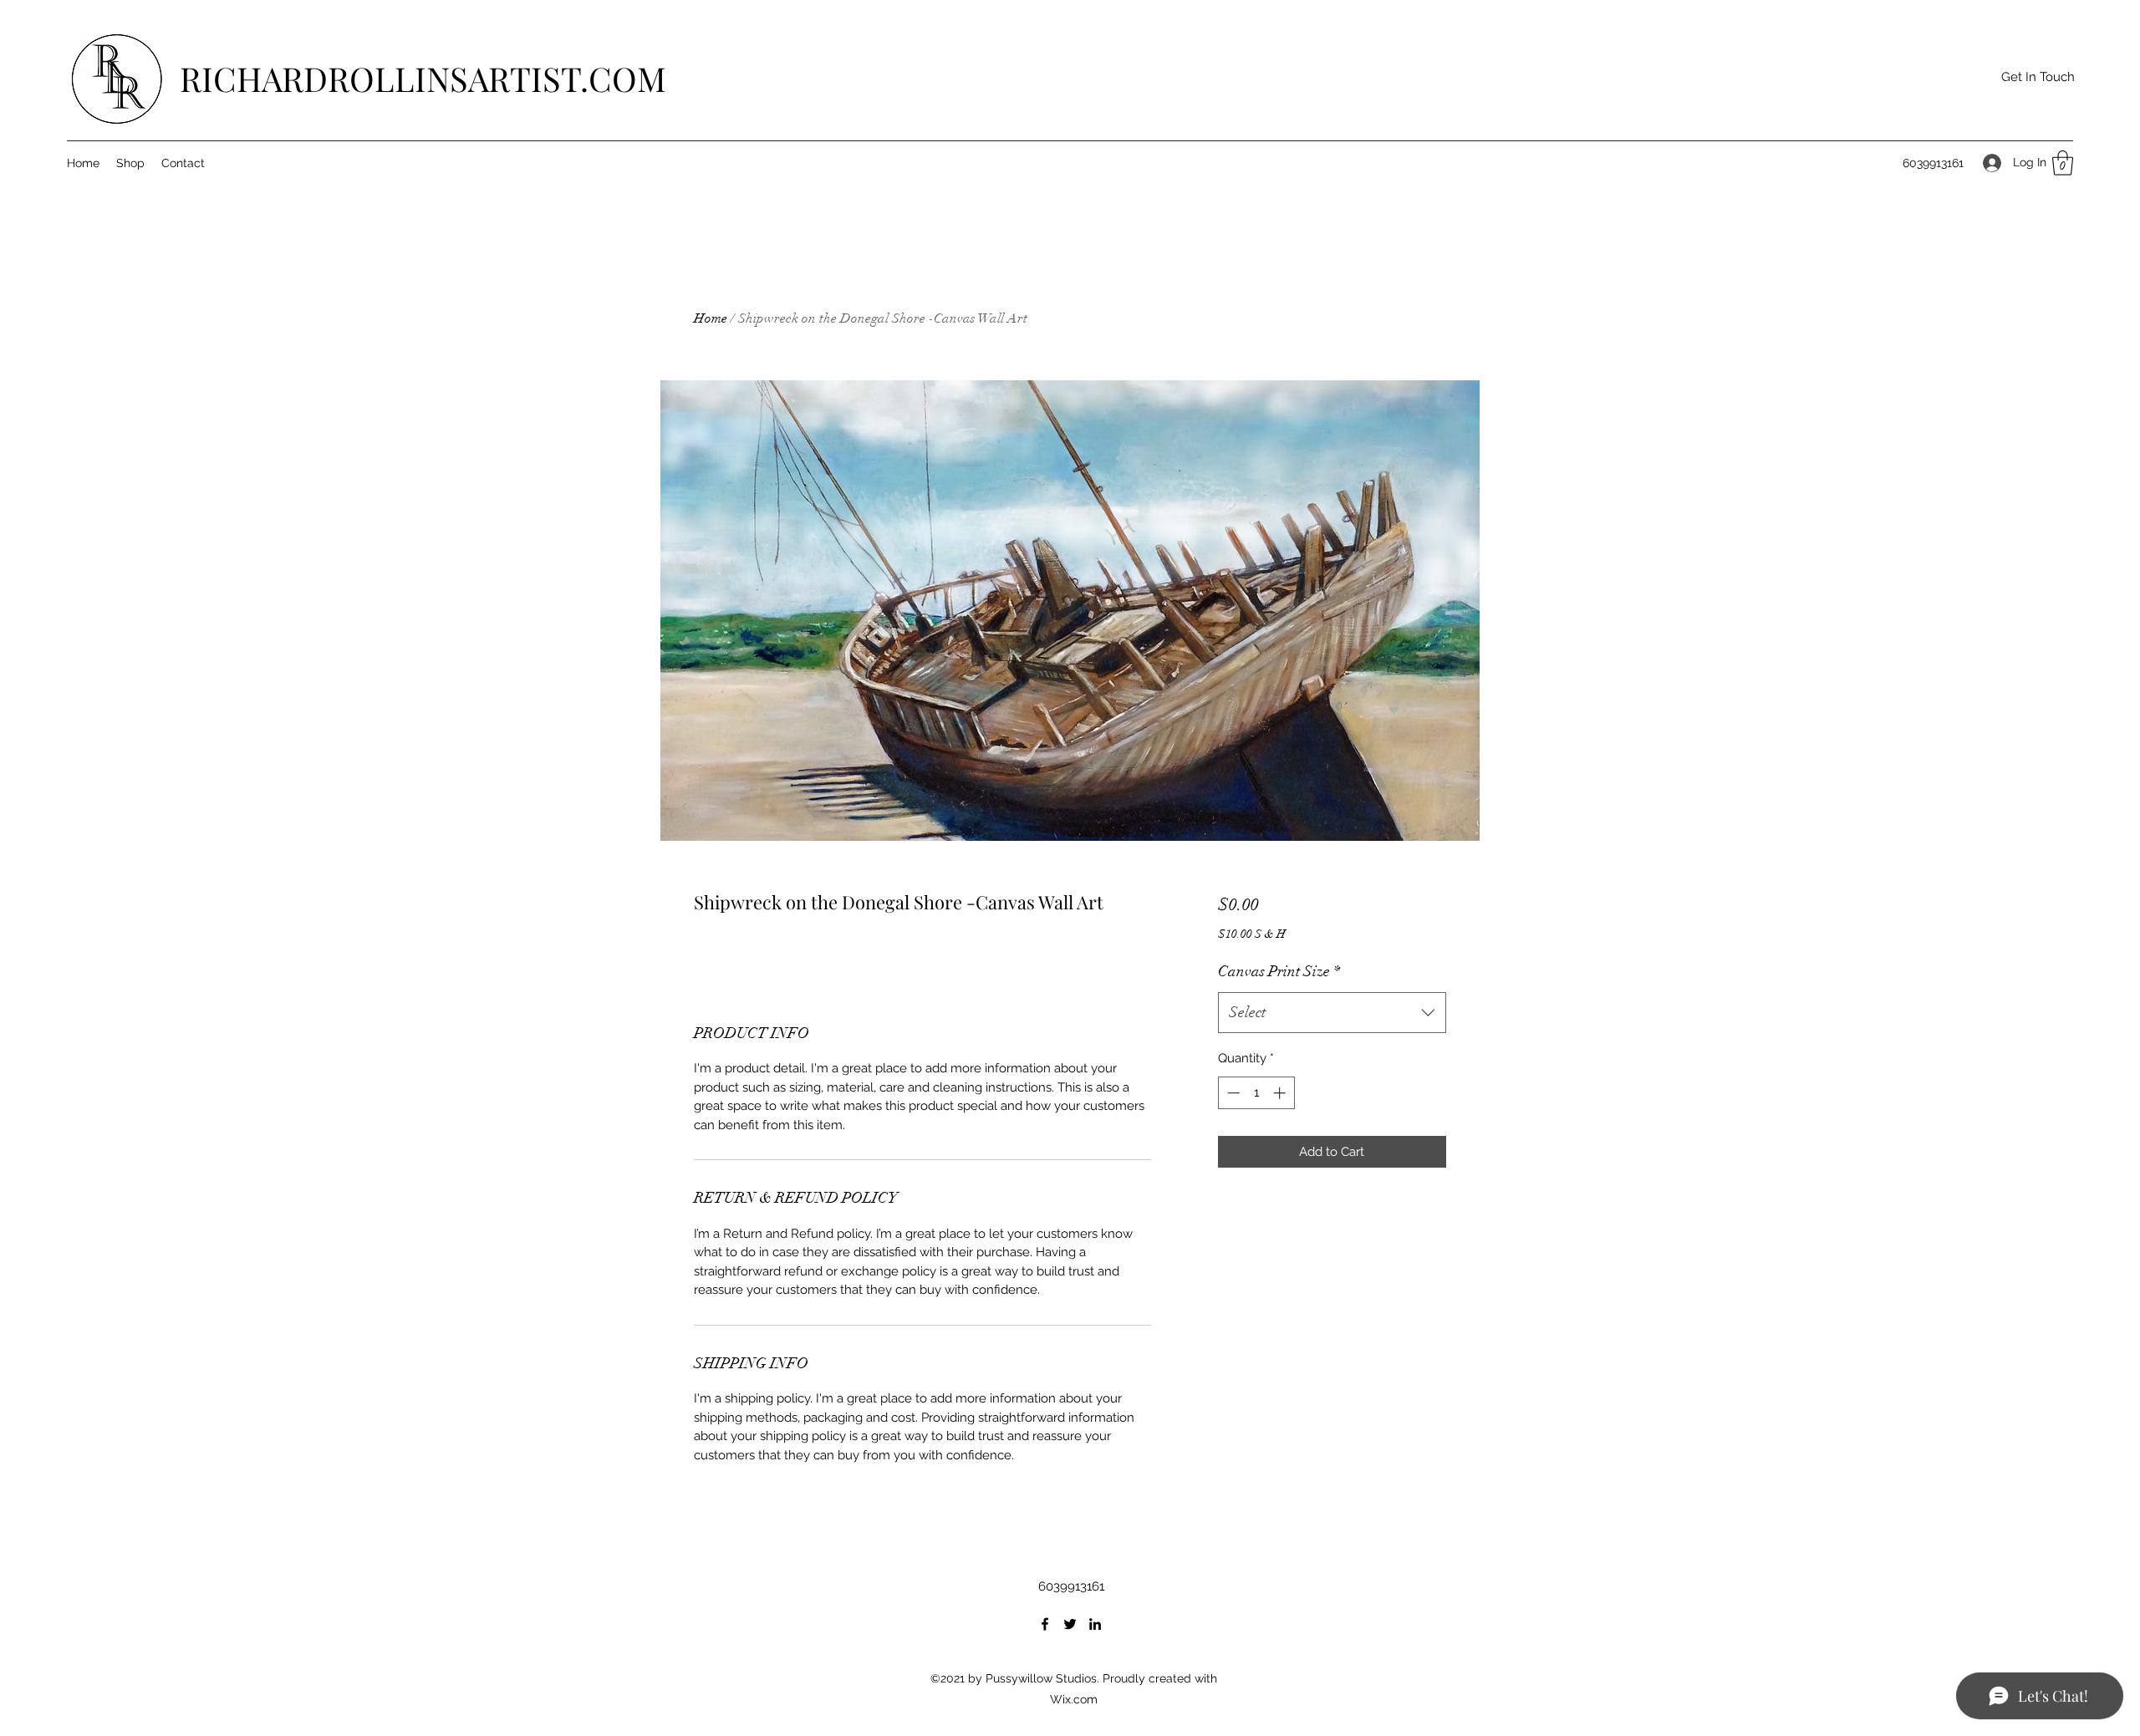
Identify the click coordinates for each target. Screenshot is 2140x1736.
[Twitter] (1070, 1624)
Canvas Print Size (1279, 971)
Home (711, 318)
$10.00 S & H (1252, 934)
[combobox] (1332, 1013)
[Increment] (1281, 1093)
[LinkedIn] (1095, 1624)
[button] (2038, 77)
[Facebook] (1045, 1624)
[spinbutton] (1256, 1093)
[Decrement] (1232, 1093)
